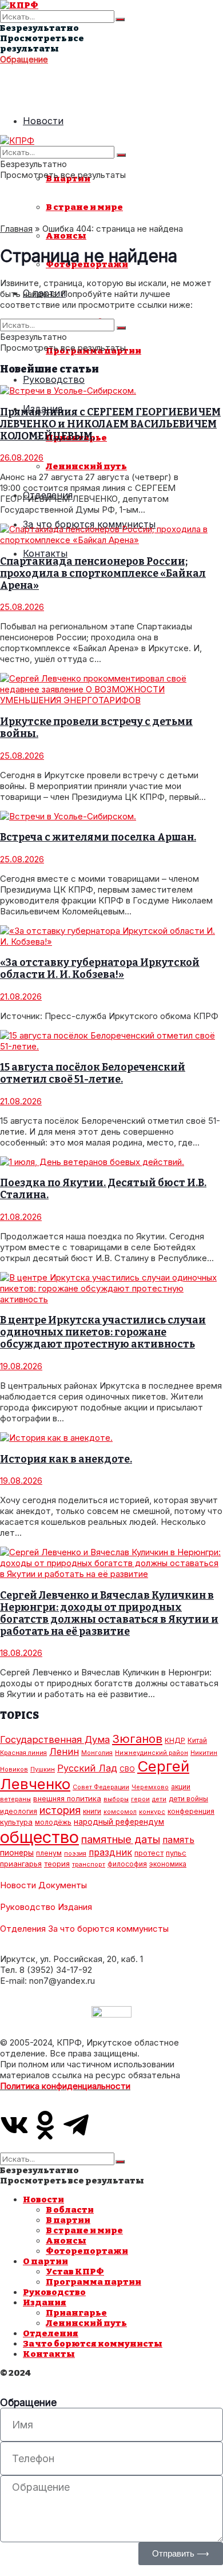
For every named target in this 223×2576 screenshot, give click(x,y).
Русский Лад (87, 1768)
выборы (116, 1799)
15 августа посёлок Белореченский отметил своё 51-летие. (93, 1073)
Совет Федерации (101, 1787)
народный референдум (119, 1822)
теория (57, 1864)
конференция (191, 1811)
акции (181, 1787)
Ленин (64, 1751)
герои (140, 1799)
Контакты (45, 553)
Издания (75, 1907)
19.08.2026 (21, 1366)
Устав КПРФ (75, 2272)
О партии (45, 2261)
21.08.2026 (21, 996)
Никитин (204, 1753)
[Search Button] (120, 19)
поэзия (75, 1854)
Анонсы (66, 236)
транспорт (89, 1864)
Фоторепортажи (87, 2251)
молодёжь (53, 1822)
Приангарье (76, 2313)
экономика (168, 1864)
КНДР (175, 1740)
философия (127, 1864)
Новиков (14, 1769)
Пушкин (43, 1769)
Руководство (54, 379)
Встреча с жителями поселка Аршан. (98, 837)
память (178, 1840)
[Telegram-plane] (76, 2125)
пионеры (17, 1853)
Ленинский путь (86, 466)
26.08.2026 (22, 457)
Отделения (23, 1929)
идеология (19, 1811)
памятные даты (121, 1839)
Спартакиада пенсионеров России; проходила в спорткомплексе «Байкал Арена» (103, 574)
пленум (49, 1853)
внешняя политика (67, 1798)
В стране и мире (84, 207)
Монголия (97, 1753)
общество (39, 1837)
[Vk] (14, 2125)
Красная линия (23, 1753)
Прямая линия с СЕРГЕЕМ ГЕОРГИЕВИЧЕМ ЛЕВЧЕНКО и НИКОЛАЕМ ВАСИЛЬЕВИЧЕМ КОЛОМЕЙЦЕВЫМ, (110, 424)
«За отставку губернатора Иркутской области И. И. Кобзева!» (100, 969)
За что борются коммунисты (108, 1929)
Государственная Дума (55, 1739)
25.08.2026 (22, 607)
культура (16, 1822)
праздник (110, 1852)
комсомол (120, 1812)
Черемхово (150, 1787)
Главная (16, 229)
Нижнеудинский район (152, 1753)
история (60, 1810)
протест (149, 1853)
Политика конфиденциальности (65, 2086)
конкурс (152, 1812)
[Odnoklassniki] (45, 2125)
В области (70, 2210)
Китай (197, 1740)
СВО (127, 1769)
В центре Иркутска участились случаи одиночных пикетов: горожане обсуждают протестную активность (103, 1332)
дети (159, 1799)
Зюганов (137, 1739)
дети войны (188, 1799)
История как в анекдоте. (66, 1459)
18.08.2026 (21, 1653)
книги (92, 1811)
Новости (43, 121)
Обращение (24, 59)
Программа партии (93, 2282)
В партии (68, 2220)
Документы (63, 1885)
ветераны (15, 1799)
